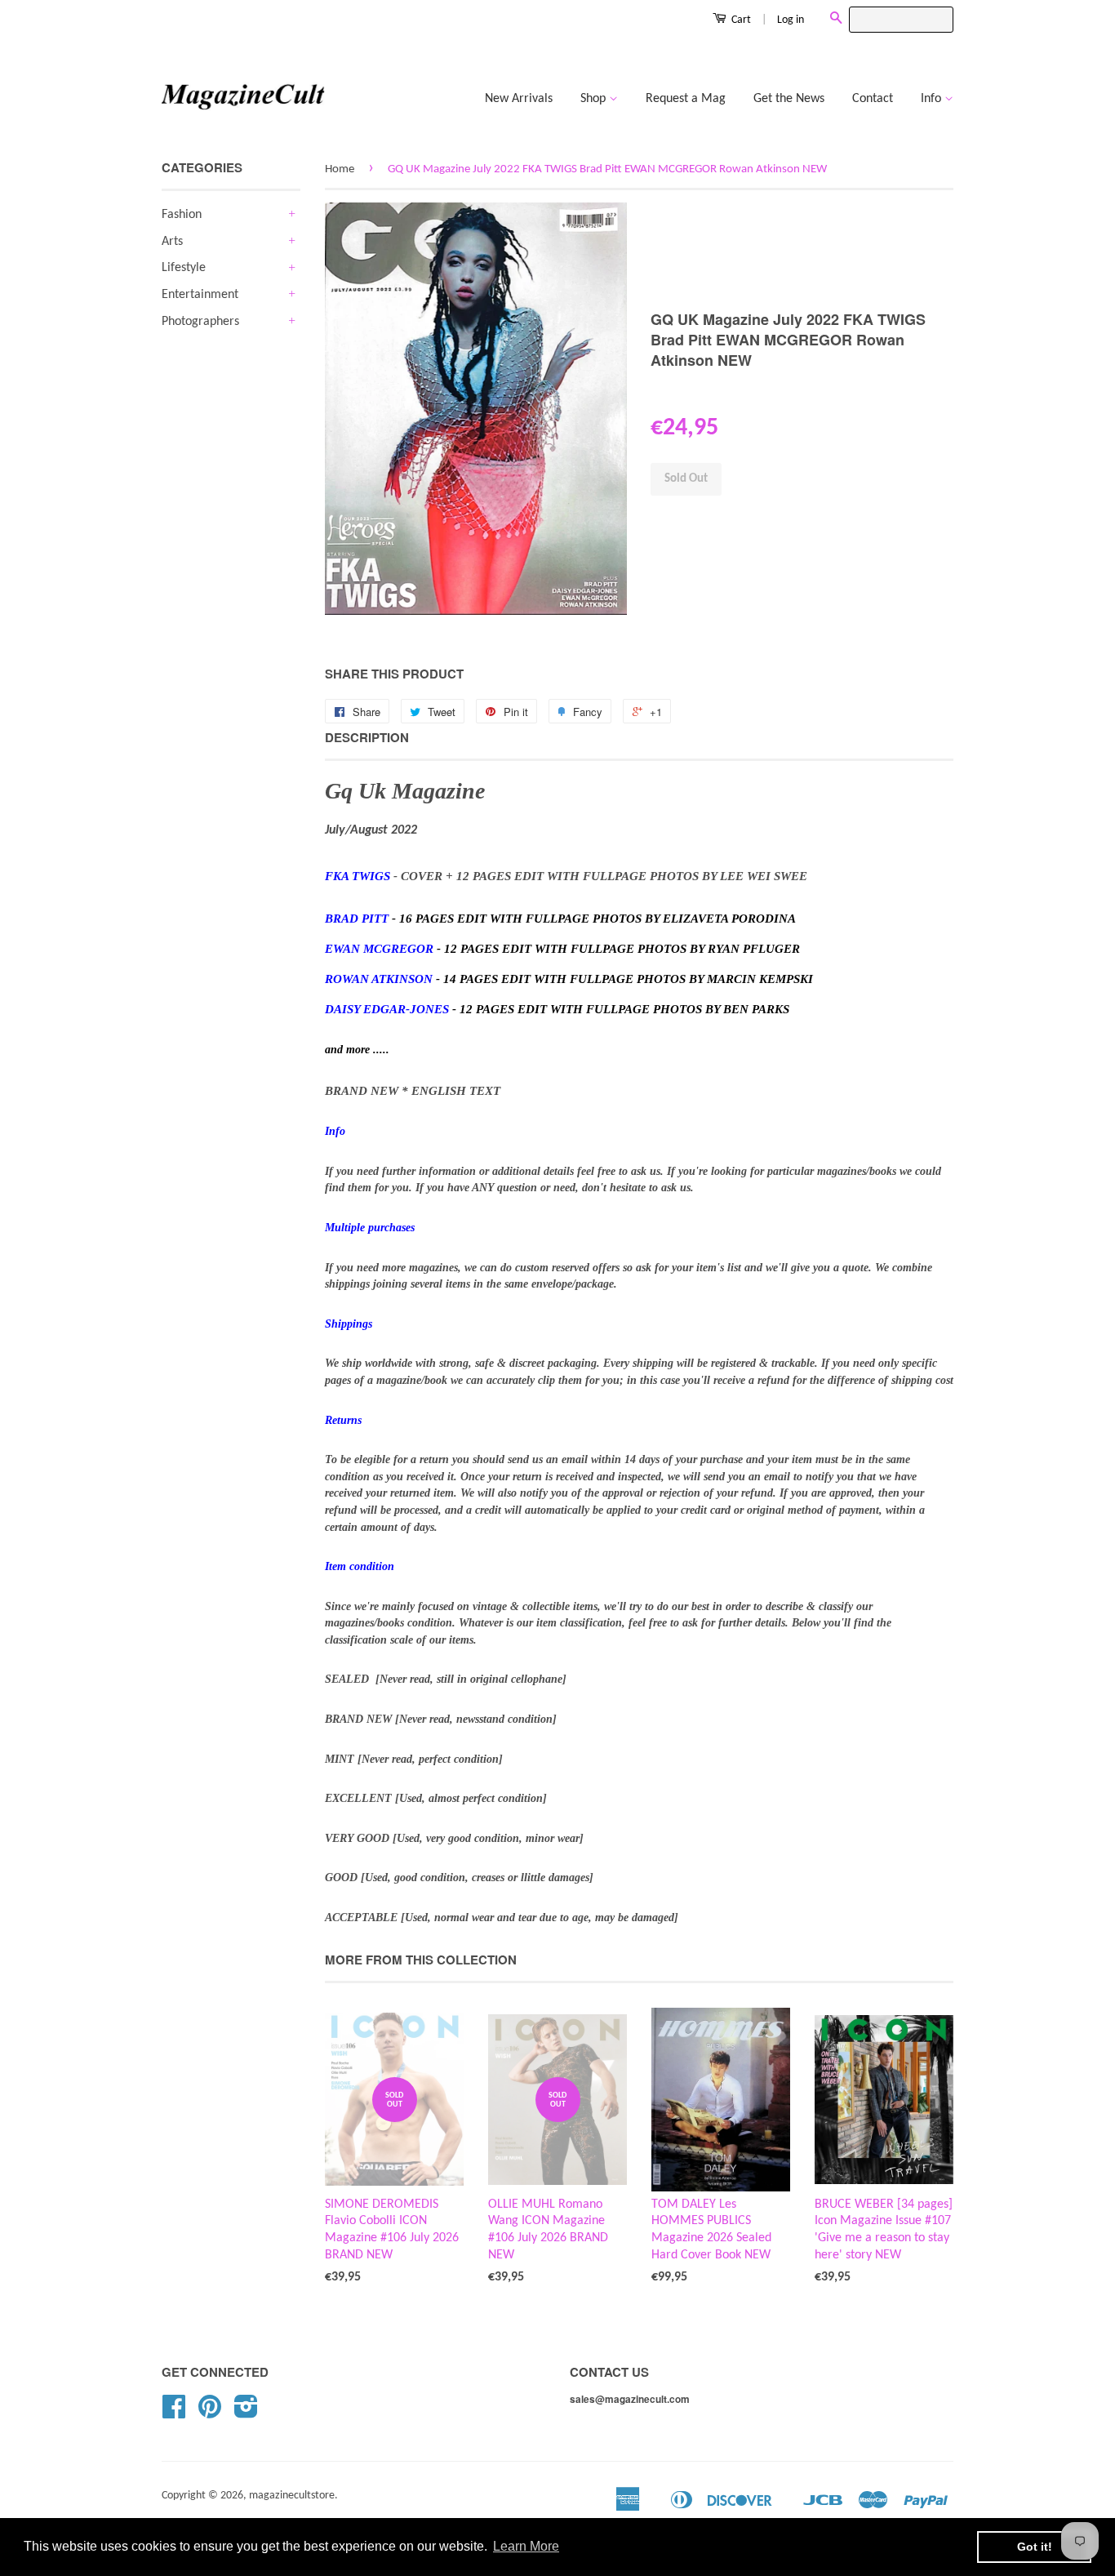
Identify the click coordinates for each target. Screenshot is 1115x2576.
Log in (791, 20)
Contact (873, 99)
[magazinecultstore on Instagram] (246, 2413)
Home (340, 169)
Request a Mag (686, 99)
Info (933, 99)
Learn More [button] (526, 2546)
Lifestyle (184, 268)
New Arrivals (519, 99)
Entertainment (200, 295)
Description (367, 738)
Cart (740, 20)
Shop (595, 99)
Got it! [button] (1035, 2547)
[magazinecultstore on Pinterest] (210, 2413)
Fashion (182, 215)
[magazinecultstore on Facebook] (174, 2413)
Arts (172, 242)
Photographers (200, 322)
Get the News (789, 99)
